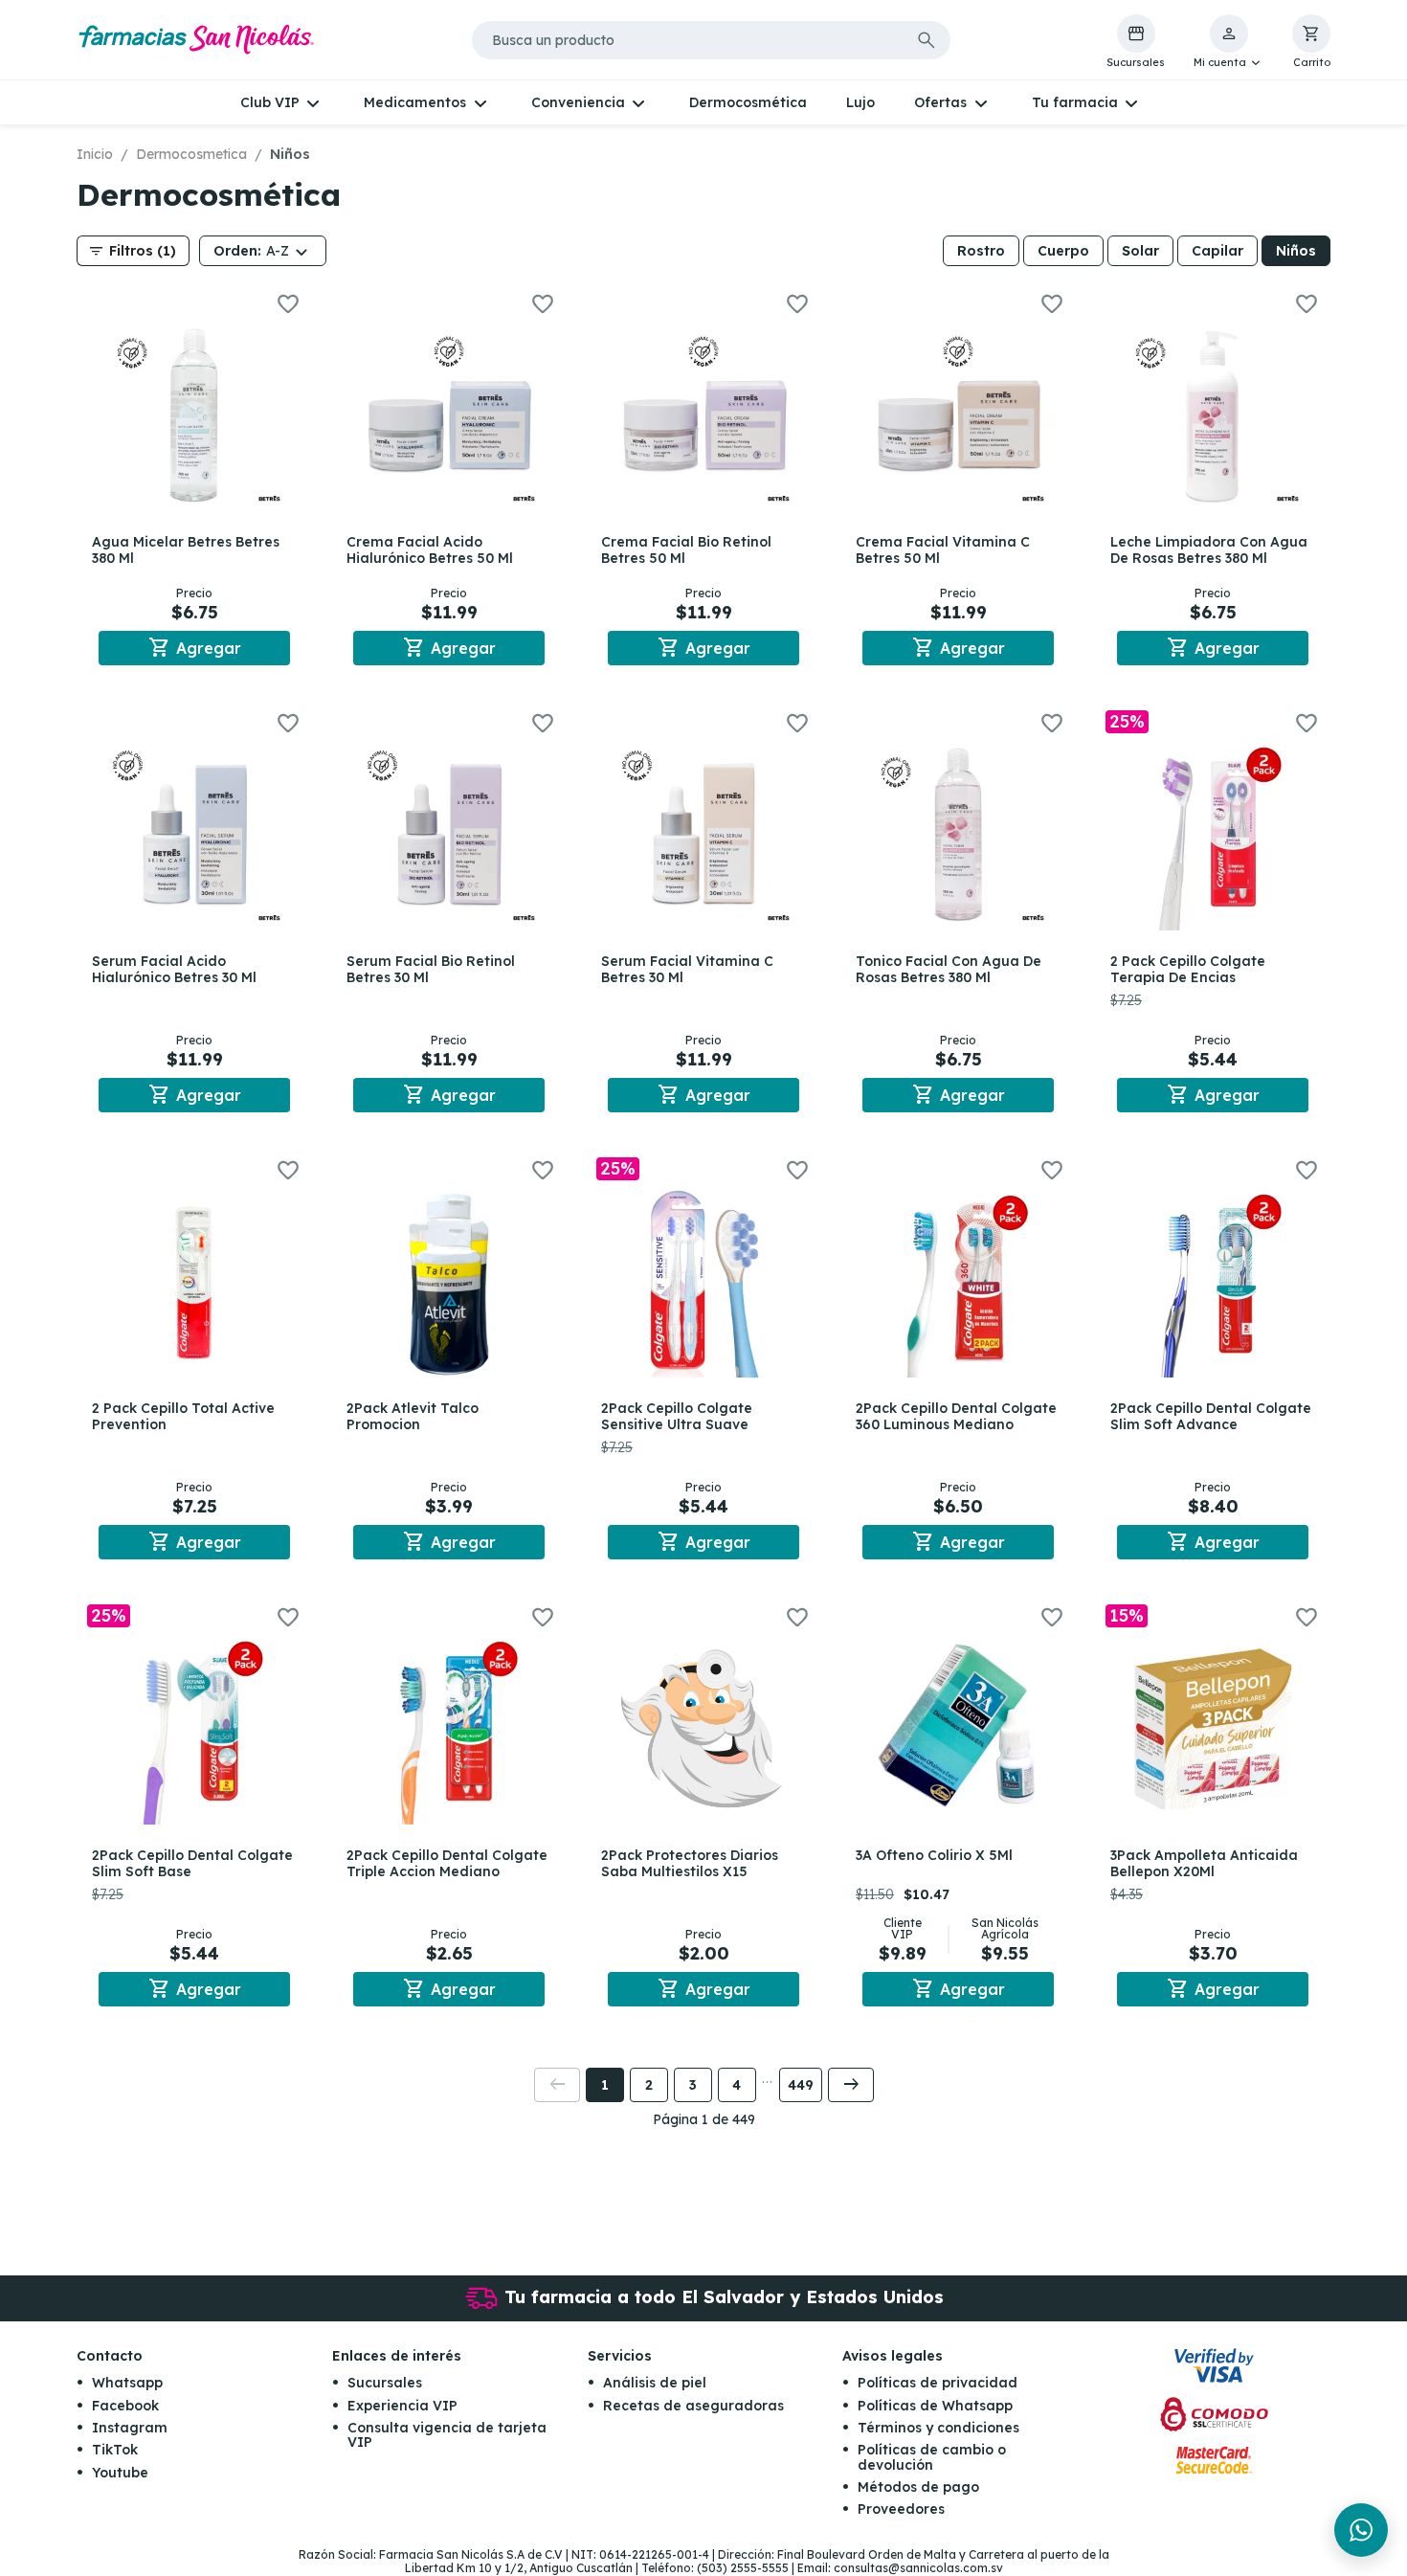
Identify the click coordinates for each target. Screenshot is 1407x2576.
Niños (1296, 251)
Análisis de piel (655, 2383)
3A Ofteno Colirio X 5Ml (934, 1855)
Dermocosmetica (191, 154)
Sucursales (385, 2383)
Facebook (125, 2406)
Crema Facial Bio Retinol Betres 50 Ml (686, 550)
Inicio (95, 154)
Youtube (120, 2473)
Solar (1140, 251)
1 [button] (605, 2085)
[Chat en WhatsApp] (1361, 2530)
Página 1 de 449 (704, 2119)
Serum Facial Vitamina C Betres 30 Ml (687, 969)
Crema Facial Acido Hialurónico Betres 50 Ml (430, 550)
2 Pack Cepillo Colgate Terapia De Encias (1188, 969)
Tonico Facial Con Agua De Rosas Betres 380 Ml (949, 969)
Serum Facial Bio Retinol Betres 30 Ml (431, 969)
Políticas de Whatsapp (935, 2406)
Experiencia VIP (402, 2406)
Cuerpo (1063, 251)
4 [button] (737, 2085)
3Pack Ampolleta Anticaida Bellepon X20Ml (1204, 1863)
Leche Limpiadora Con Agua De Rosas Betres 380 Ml (1209, 550)
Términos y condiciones (938, 2428)
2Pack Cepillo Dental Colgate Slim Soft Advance (1211, 1416)
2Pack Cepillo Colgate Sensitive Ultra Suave (677, 1416)
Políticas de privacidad (938, 2383)
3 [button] (693, 2085)
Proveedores (901, 2509)
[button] (1228, 42)
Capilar (1217, 251)
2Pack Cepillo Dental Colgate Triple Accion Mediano (447, 1863)
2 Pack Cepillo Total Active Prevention (183, 1416)
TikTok (115, 2450)
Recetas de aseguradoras (693, 2406)
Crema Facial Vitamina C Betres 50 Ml (943, 550)
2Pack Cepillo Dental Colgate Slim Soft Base (192, 1863)
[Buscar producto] (927, 40)
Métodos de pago (918, 2487)
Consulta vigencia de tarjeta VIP (447, 2435)
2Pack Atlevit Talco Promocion (413, 1416)
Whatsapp (127, 2383)
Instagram (130, 2428)
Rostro (981, 251)
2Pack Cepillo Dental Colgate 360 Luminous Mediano (956, 1416)
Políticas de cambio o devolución (932, 2457)
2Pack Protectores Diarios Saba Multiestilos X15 (690, 1863)
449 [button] (801, 2085)
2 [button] (649, 2085)
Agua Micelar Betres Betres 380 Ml (186, 550)
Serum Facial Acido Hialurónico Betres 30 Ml (174, 969)
